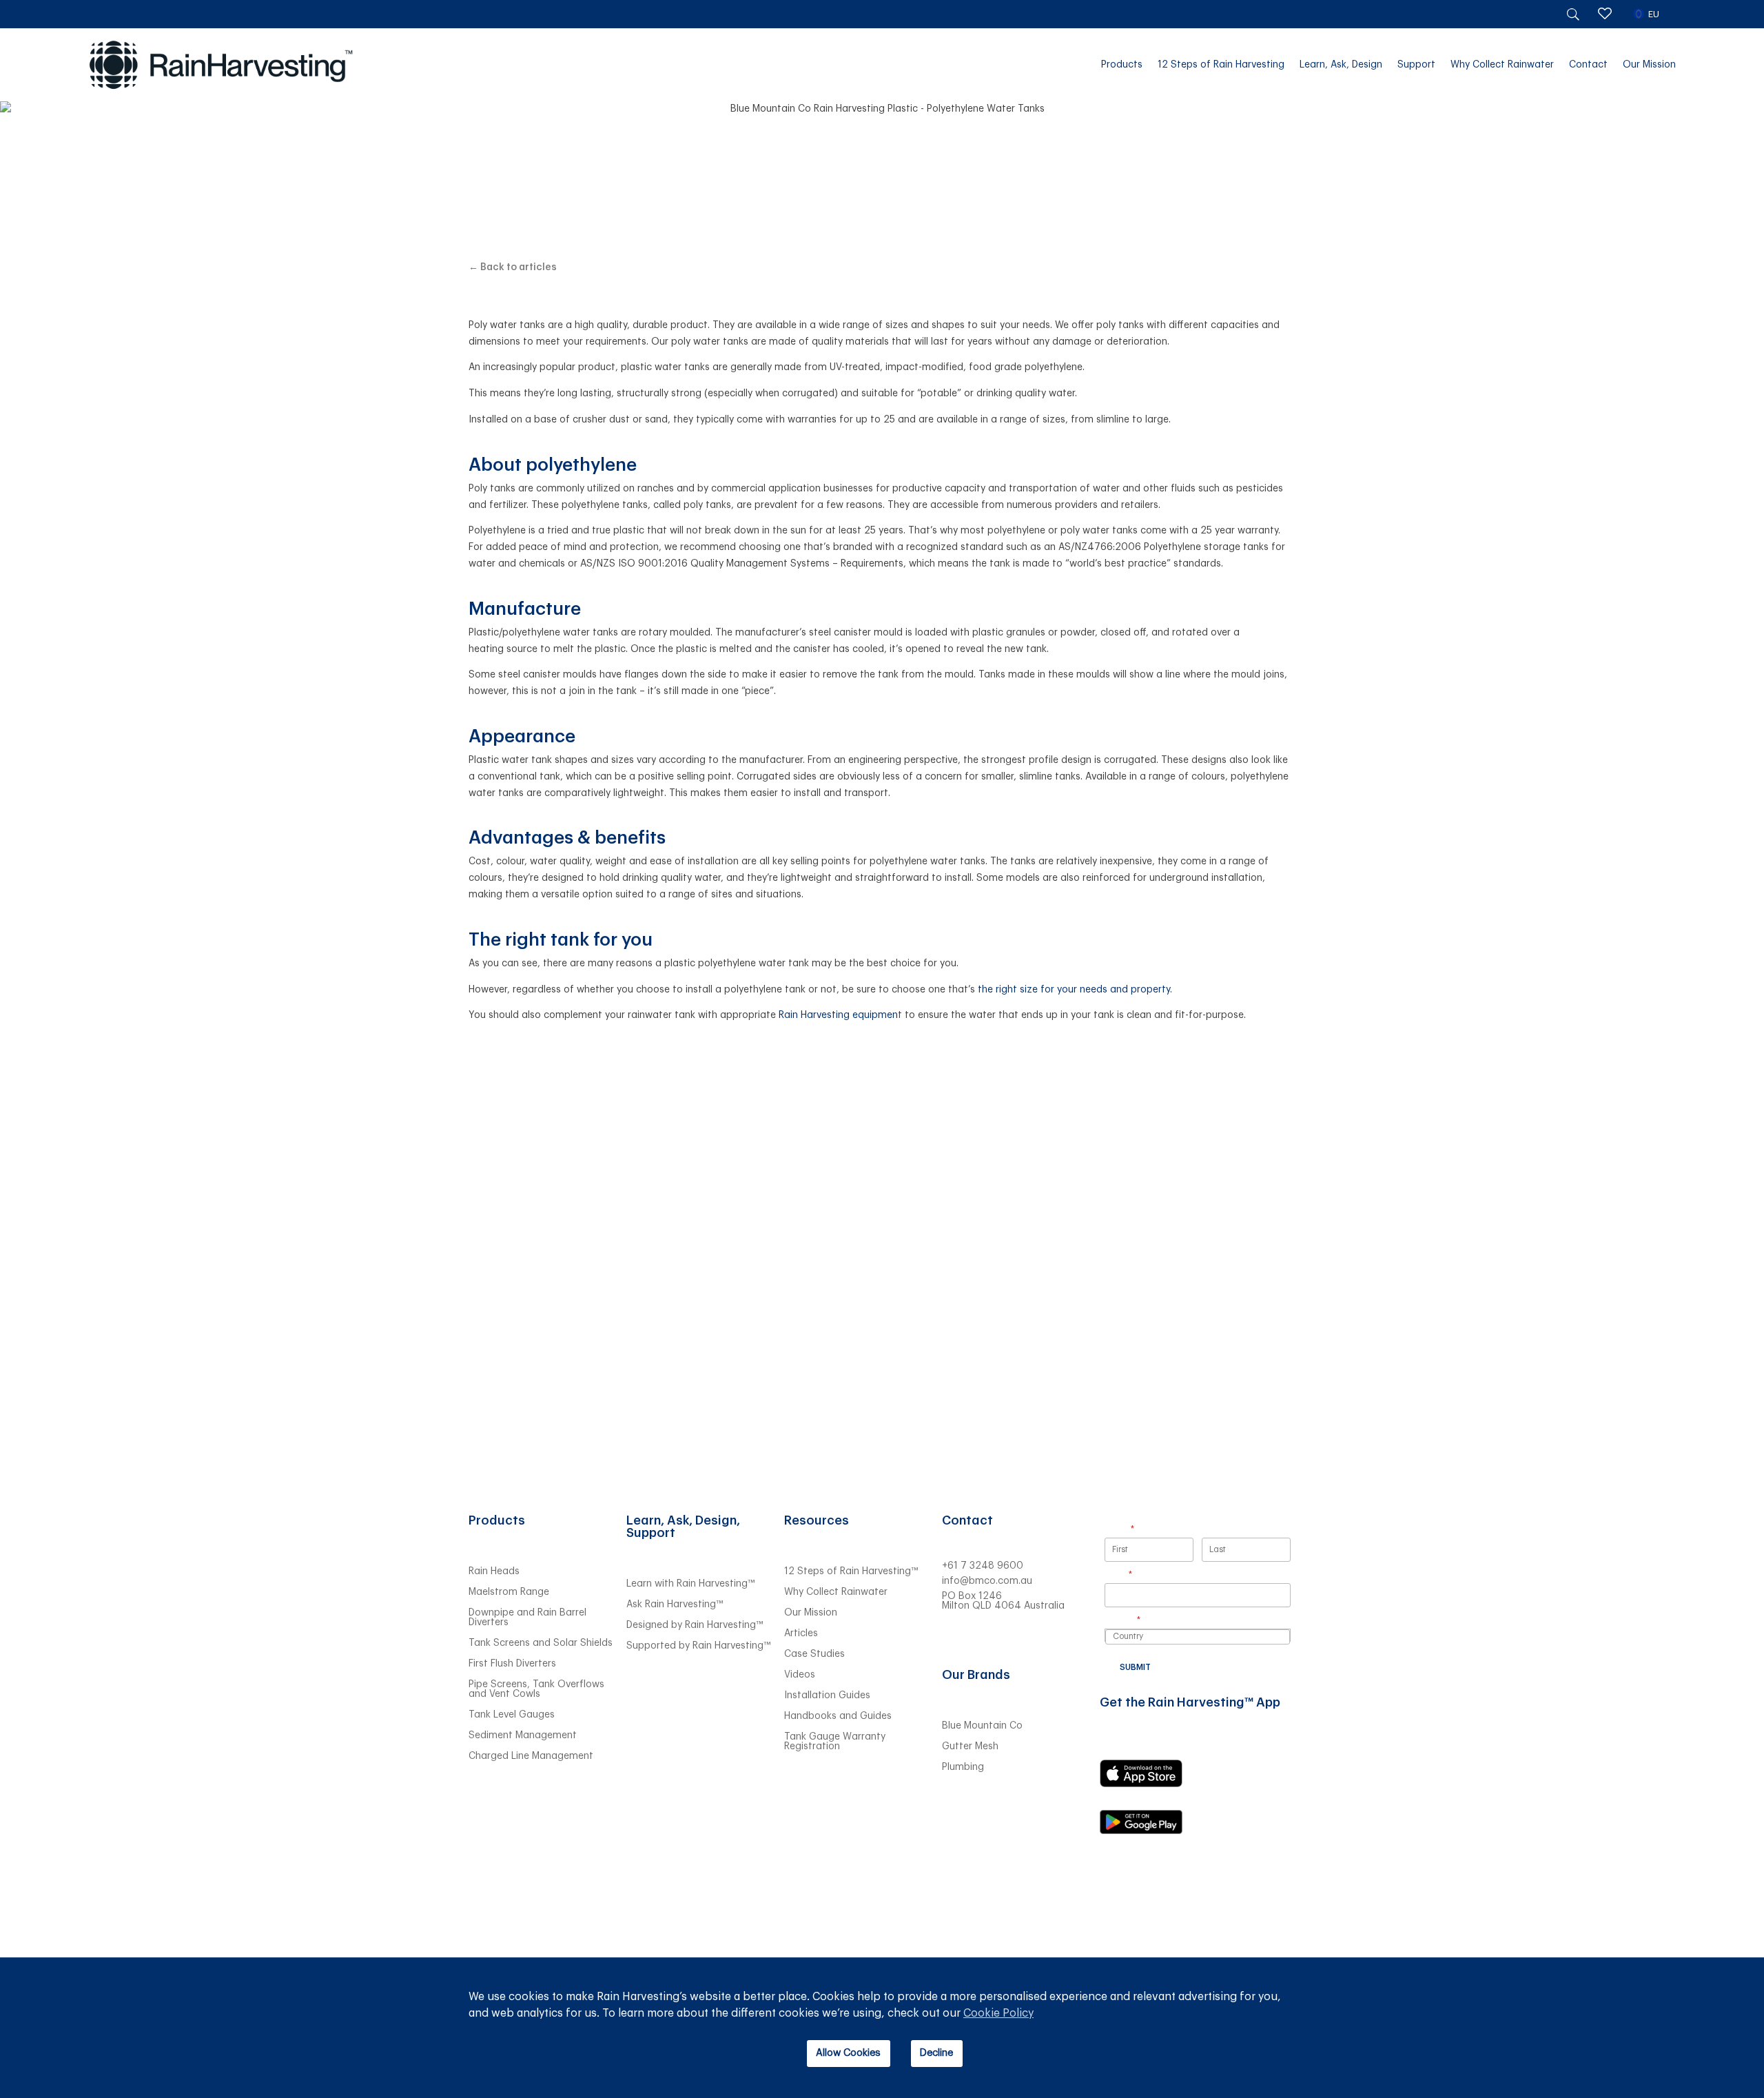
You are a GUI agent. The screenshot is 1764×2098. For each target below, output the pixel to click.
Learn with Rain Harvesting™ (690, 1584)
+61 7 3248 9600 (983, 1566)
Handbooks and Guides (838, 1716)
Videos (800, 1675)
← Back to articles (513, 267)
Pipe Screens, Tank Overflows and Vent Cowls (536, 1689)
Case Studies (814, 1654)
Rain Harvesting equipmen (838, 1015)
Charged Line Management (531, 1756)
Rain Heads (494, 1571)
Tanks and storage (882, 132)
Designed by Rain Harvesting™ (695, 1625)
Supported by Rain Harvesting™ (698, 1646)
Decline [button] (936, 2053)
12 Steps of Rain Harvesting (1221, 65)
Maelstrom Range (509, 1592)
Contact (1588, 65)
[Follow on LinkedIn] (953, 1640)
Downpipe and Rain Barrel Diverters (527, 1618)
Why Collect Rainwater (1502, 65)
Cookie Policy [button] (998, 2013)
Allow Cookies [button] (848, 2053)
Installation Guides (827, 1695)
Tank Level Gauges (512, 1715)
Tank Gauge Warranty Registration (835, 1742)
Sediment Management (523, 1735)
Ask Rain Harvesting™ (675, 1605)
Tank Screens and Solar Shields (541, 1643)
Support (1416, 65)
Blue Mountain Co (982, 1726)
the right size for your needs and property (1074, 990)
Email (1136, 1575)
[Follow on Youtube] (981, 1640)
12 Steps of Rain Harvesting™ (851, 1571)
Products (1122, 65)
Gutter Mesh (970, 1746)
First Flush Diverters (512, 1664)
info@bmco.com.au (987, 1581)
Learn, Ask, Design (1341, 65)
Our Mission (1649, 65)
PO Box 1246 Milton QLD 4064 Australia (1003, 1601)
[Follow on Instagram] (1008, 1640)
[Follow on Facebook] (1036, 1640)
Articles (801, 1633)
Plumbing (963, 1767)
